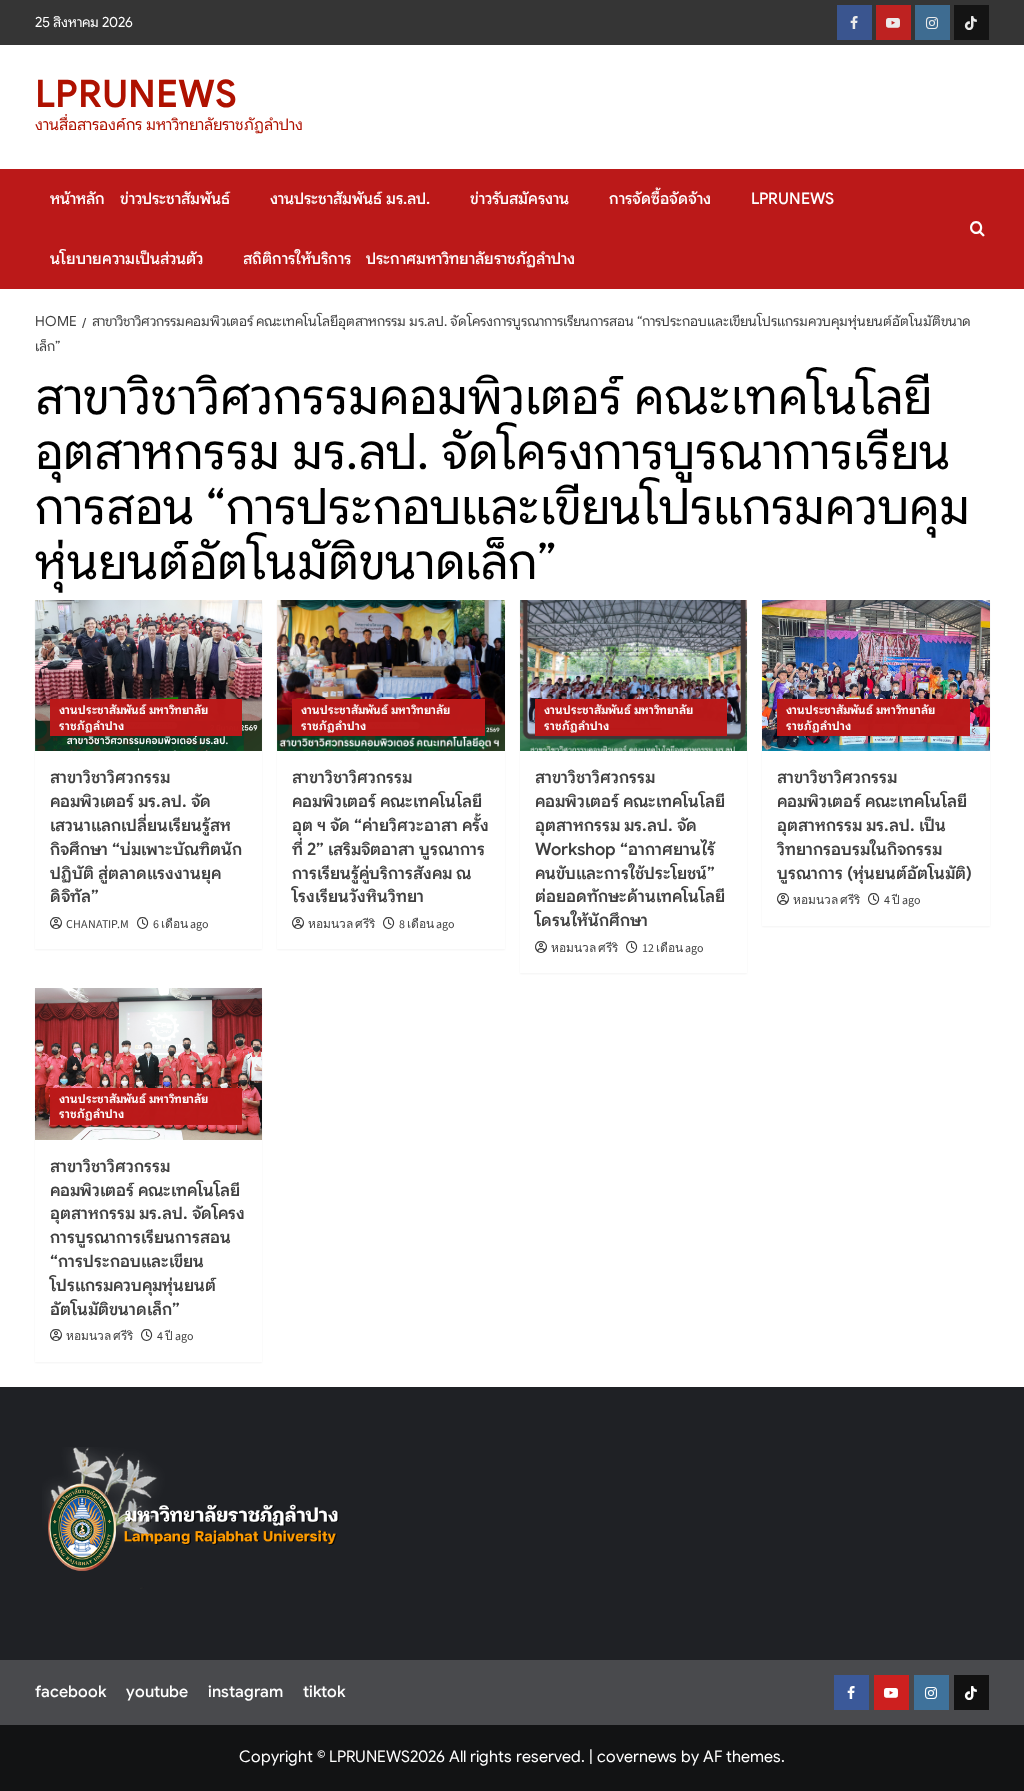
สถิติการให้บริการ (297, 259)
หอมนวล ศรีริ (341, 924)
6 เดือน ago (181, 924)
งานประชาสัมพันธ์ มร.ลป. (350, 199)
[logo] (193, 1517)
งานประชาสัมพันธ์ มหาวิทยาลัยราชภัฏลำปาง (133, 717)
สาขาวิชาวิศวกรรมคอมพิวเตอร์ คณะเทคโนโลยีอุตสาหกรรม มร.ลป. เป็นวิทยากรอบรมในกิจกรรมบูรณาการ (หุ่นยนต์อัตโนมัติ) (874, 825)
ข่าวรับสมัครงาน (519, 199)
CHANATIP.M (97, 924)
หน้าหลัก (77, 199)
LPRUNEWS (136, 94)
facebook (70, 1692)
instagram (245, 1692)
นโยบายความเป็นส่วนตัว (126, 259)
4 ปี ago (902, 900)
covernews (637, 1757)
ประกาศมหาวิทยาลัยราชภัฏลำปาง (470, 259)
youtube (157, 1692)
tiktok (324, 1692)
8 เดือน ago (427, 924)
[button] (977, 228)
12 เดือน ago (673, 948)
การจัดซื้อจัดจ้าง (660, 199)
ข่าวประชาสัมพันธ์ (175, 199)
